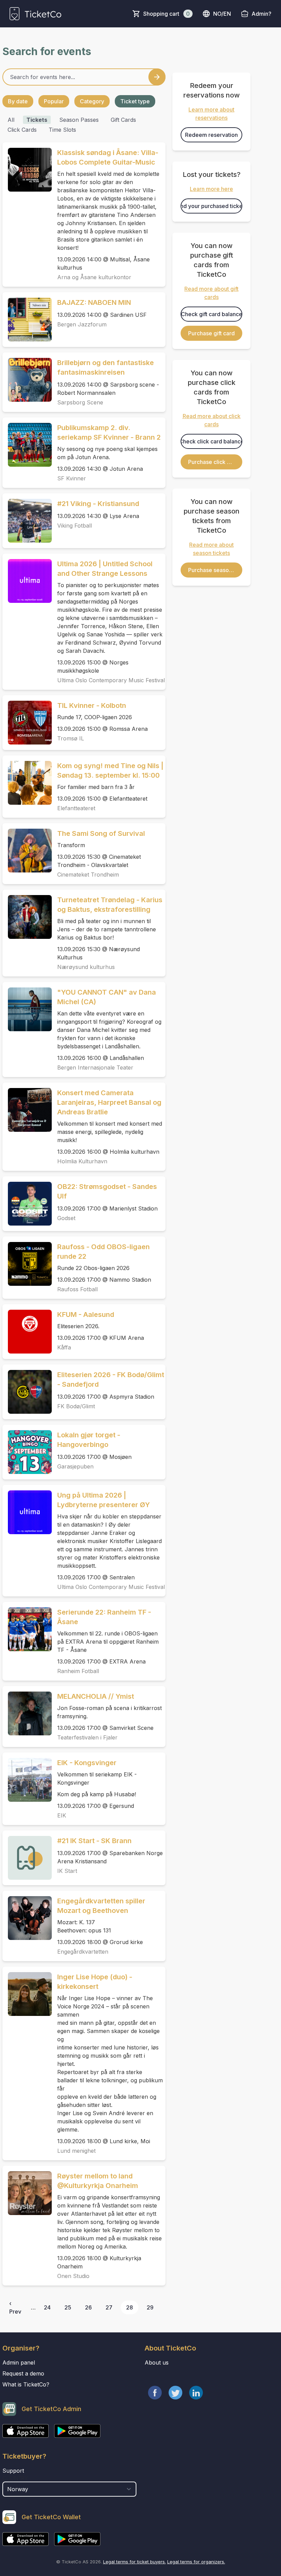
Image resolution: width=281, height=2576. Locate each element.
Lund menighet (76, 2151)
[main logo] (35, 14)
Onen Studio (73, 2276)
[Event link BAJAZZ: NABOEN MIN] (27, 320)
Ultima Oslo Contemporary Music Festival (111, 680)
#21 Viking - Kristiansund (98, 504)
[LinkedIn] (196, 2393)
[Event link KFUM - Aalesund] (27, 1332)
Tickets (37, 120)
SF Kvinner (72, 478)
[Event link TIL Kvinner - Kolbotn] (27, 723)
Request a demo (23, 2373)
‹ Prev (15, 2307)
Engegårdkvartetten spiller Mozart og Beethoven (101, 1906)
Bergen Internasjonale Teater (95, 1067)
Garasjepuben (75, 1466)
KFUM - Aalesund (86, 1315)
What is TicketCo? (26, 2384)
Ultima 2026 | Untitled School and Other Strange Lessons (105, 569)
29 (150, 2307)
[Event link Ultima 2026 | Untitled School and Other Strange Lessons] (27, 581)
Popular (54, 101)
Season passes (79, 120)
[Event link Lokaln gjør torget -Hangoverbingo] (27, 1452)
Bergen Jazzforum (82, 324)
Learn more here (211, 189)
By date (18, 101)
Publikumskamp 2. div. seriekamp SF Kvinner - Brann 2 (109, 432)
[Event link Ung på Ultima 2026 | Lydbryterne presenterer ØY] (27, 1512)
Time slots (62, 130)
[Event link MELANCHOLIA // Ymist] (27, 1713)
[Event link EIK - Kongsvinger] (27, 1780)
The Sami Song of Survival (101, 833)
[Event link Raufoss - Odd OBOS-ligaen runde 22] (27, 1264)
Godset (66, 1218)
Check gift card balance (212, 314)
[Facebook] (155, 2393)
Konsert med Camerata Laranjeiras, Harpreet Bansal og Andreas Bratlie (109, 1102)
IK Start (67, 1871)
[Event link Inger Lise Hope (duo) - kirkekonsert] (27, 1994)
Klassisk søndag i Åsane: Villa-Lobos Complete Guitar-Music (108, 157)
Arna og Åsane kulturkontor (94, 277)
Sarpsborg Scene (80, 402)
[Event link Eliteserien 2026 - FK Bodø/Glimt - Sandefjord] (27, 1392)
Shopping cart (167, 14)
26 (88, 2307)
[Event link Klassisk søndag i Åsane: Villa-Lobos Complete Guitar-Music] (27, 170)
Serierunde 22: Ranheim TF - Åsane (104, 1617)
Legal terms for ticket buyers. (135, 2562)
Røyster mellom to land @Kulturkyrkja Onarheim (98, 2181)
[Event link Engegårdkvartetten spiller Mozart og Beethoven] (27, 1918)
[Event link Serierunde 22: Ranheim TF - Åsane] (27, 1629)
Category (92, 101)
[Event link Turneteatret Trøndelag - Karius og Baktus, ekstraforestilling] (27, 917)
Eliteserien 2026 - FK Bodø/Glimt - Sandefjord (111, 1380)
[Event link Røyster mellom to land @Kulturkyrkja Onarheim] (27, 2193)
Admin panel (19, 2363)
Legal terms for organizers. (196, 2562)
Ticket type (135, 101)
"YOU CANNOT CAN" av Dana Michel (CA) (107, 997)
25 (68, 2307)
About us (157, 2363)
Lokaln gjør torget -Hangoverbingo (89, 1440)
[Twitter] (175, 2393)
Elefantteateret (76, 808)
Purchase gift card (211, 333)
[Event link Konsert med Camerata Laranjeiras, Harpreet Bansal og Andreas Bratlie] (27, 1110)
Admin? (261, 14)
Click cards (22, 130)
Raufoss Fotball (77, 1289)
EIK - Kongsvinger (87, 1763)
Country (15, 2478)
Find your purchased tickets (211, 206)
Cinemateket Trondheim (88, 875)
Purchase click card (213, 462)
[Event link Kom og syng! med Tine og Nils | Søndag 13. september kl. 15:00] (27, 783)
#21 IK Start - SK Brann (94, 1841)
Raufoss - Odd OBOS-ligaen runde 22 (103, 1252)
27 (109, 2307)
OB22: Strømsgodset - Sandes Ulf (107, 1191)
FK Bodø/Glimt (76, 1406)
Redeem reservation (211, 135)
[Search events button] (157, 77)
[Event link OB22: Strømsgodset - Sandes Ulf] (27, 1204)
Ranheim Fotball (78, 1671)
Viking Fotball (75, 526)
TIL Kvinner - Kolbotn (92, 706)
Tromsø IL (71, 738)
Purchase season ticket (215, 570)
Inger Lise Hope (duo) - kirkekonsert (95, 1982)
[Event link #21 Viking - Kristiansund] (27, 521)
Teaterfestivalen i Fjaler (87, 1737)
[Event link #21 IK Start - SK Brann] (27, 1858)
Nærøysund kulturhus (86, 967)
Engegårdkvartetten (83, 1952)
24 (47, 2307)
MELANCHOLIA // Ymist (96, 1696)
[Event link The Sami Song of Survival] (27, 851)
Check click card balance (211, 441)
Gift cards (123, 120)
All (11, 120)
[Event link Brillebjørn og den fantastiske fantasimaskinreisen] (27, 380)
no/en (222, 14)
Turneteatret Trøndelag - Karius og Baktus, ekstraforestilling (110, 905)
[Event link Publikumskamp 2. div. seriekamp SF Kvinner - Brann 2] (27, 445)
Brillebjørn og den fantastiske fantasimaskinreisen (106, 367)
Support (13, 2471)
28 (130, 2307)
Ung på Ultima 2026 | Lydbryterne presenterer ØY (103, 1500)
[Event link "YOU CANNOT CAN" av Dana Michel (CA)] (27, 1009)
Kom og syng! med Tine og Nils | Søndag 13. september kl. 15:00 (110, 771)
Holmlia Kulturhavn (82, 1161)
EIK (62, 1815)
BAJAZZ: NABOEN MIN (94, 302)
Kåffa (64, 1347)
